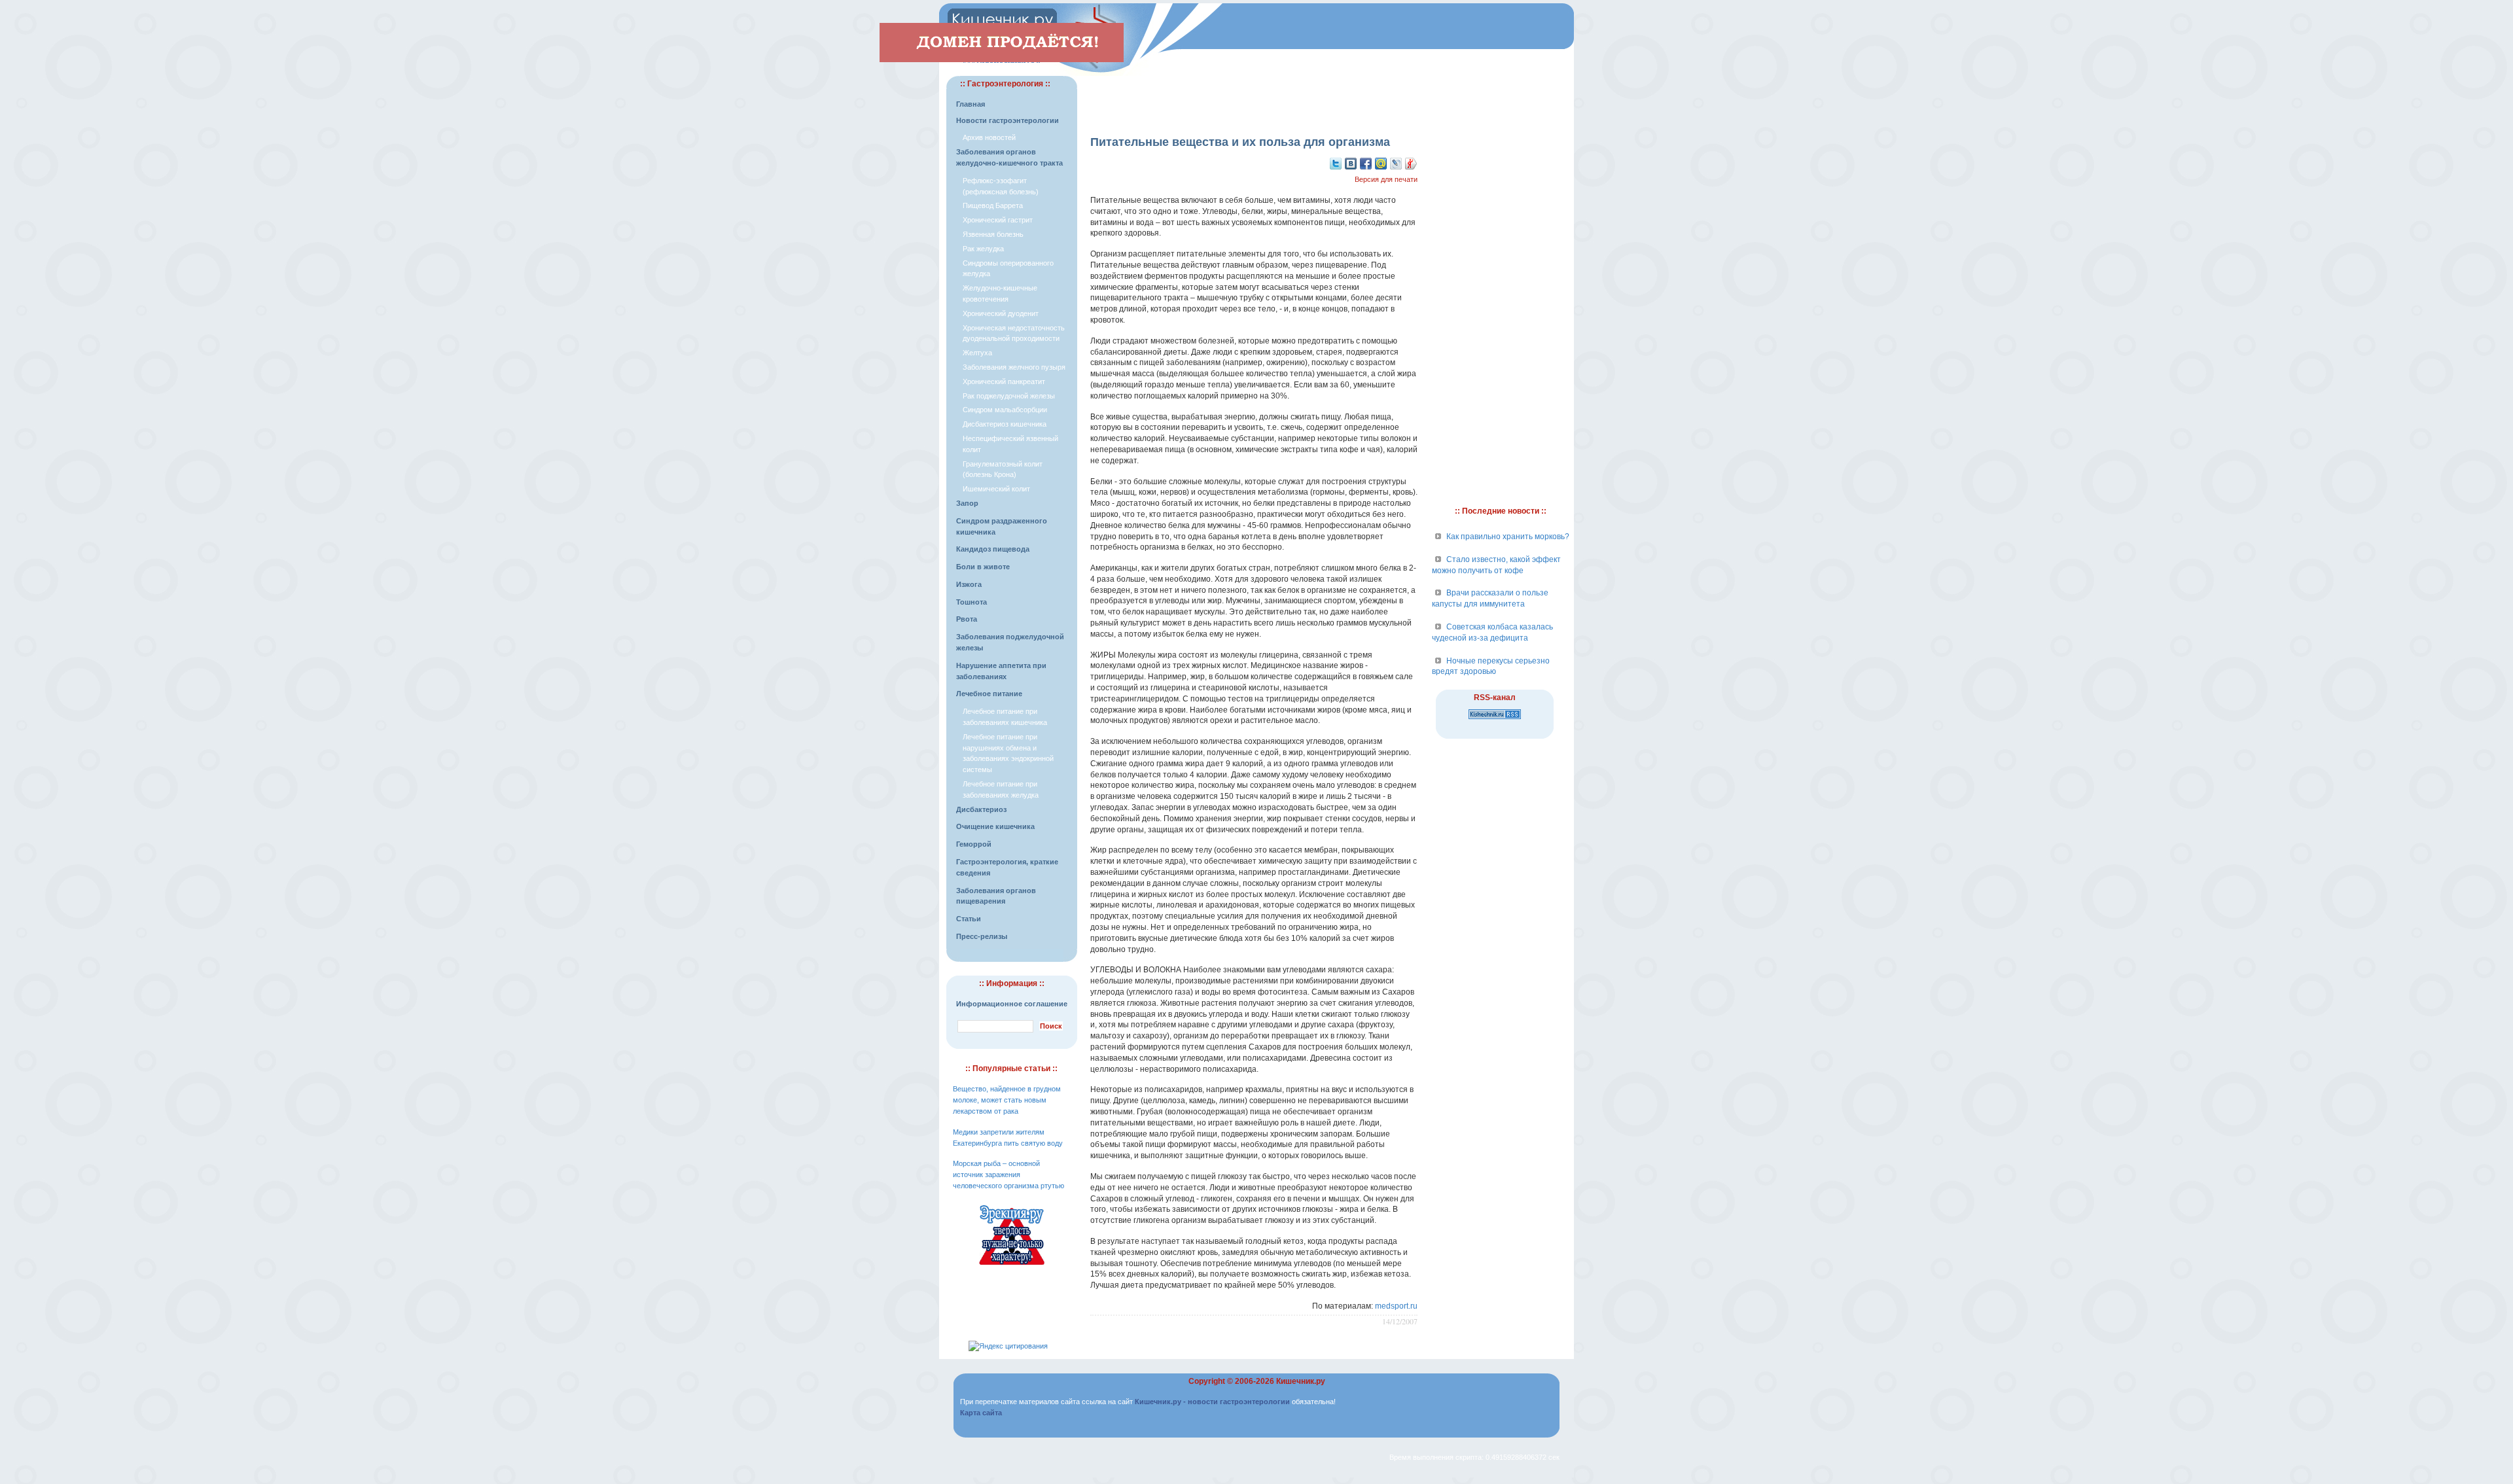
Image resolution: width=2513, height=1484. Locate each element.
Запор (967, 503)
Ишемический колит (996, 489)
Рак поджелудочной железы (1009, 396)
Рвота (967, 619)
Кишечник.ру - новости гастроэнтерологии (1212, 1402)
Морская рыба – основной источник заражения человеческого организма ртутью (1008, 1175)
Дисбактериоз (981, 809)
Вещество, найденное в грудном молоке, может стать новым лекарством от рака (1007, 1100)
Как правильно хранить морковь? (1508, 537)
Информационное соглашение (1012, 1004)
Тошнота (971, 602)
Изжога (969, 584)
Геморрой (974, 844)
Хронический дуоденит (1001, 313)
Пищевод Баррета (993, 205)
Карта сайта (981, 1413)
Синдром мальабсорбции (1005, 410)
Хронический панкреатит (1004, 381)
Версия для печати (1386, 179)
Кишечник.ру (1301, 1381)
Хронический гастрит (998, 220)
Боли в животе (983, 567)
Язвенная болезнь (993, 234)
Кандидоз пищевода (993, 549)
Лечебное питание (989, 694)
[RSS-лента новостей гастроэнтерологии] (1495, 720)
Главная (971, 104)
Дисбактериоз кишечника (1005, 424)
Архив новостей (989, 137)
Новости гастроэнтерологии (1007, 120)
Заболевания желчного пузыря (1014, 367)
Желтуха (977, 353)
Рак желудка (983, 249)
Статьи (969, 919)
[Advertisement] (1254, 96)
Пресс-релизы (982, 936)
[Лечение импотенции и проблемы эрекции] (1012, 1267)
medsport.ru (1396, 1306)
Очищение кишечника (995, 826)
